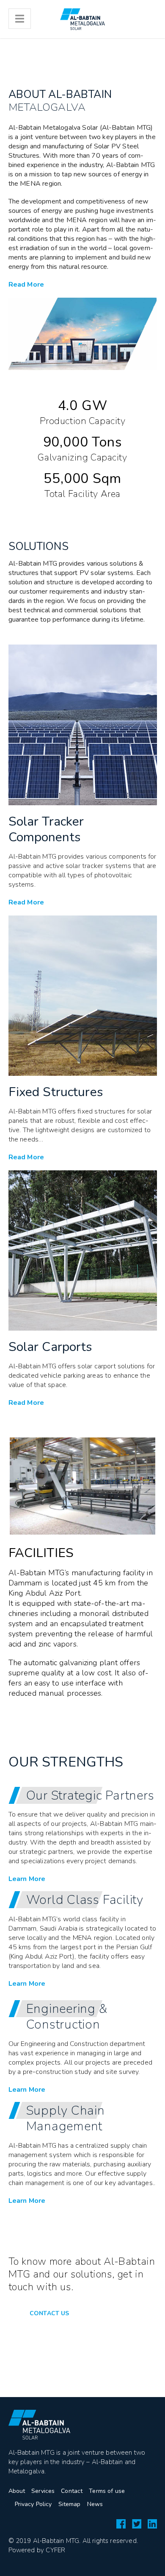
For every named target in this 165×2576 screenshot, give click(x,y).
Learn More (29, 1712)
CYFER (55, 2550)
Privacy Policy (33, 2504)
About (17, 2491)
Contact (72, 2491)
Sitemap (70, 2504)
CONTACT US (49, 2313)
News (95, 2504)
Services (43, 2491)
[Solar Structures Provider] (82, 19)
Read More (26, 285)
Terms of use (107, 2491)
